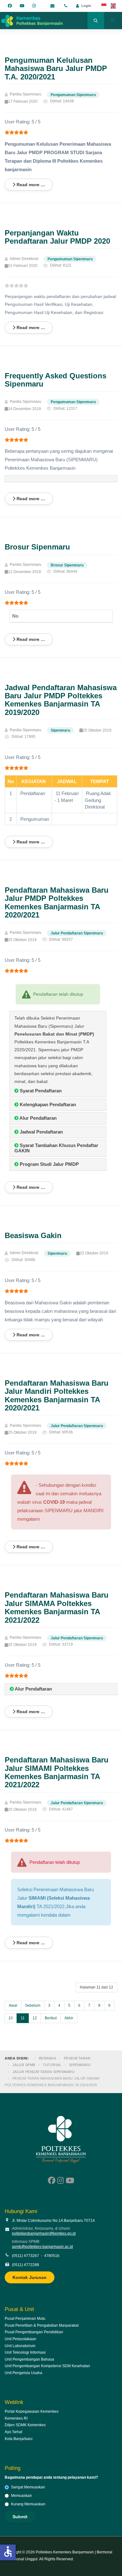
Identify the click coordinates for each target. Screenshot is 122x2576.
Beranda (48, 2058)
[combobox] (96, 20)
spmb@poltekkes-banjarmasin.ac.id (42, 2247)
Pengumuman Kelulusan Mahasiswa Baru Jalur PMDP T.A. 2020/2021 (56, 68)
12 (35, 2018)
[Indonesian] (104, 6)
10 (11, 2018)
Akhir (69, 2018)
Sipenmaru (80, 2065)
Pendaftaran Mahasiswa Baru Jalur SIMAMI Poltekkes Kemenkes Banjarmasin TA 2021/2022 (57, 1772)
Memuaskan (21, 2496)
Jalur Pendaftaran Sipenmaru (44, 2072)
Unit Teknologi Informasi (25, 2352)
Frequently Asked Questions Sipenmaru (56, 380)
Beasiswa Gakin (33, 1235)
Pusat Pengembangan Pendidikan (34, 2332)
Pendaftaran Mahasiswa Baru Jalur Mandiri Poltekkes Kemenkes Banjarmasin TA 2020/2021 (57, 1395)
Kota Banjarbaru (19, 2439)
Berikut (51, 2018)
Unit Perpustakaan (20, 2339)
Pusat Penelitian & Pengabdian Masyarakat (42, 2325)
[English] (114, 6)
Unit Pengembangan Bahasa (29, 2359)
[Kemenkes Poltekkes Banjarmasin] (31, 20)
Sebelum (33, 2005)
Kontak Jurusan (30, 2277)
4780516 (52, 2256)
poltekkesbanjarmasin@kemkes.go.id (44, 2233)
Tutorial (52, 2065)
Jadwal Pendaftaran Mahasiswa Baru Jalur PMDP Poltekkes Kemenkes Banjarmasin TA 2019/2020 (61, 700)
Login (86, 6)
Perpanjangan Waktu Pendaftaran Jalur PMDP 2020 (57, 237)
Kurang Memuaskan (28, 2504)
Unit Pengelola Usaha (23, 2373)
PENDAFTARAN (77, 2058)
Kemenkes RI (16, 2418)
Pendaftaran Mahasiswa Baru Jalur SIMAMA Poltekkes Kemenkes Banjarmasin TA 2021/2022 (57, 1607)
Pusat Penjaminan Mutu (25, 2319)
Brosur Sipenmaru (37, 547)
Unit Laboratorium (20, 2346)
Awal (13, 2005)
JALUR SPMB (24, 2065)
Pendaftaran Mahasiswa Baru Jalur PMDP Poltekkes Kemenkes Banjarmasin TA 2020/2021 (57, 902)
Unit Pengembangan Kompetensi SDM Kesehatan (47, 2366)
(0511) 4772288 (25, 2265)
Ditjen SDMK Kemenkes (25, 2425)
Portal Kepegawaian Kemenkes (32, 2411)
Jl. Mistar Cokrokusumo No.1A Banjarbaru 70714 (53, 2221)
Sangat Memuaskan (28, 2487)
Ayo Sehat (13, 2432)
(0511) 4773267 (25, 2256)
